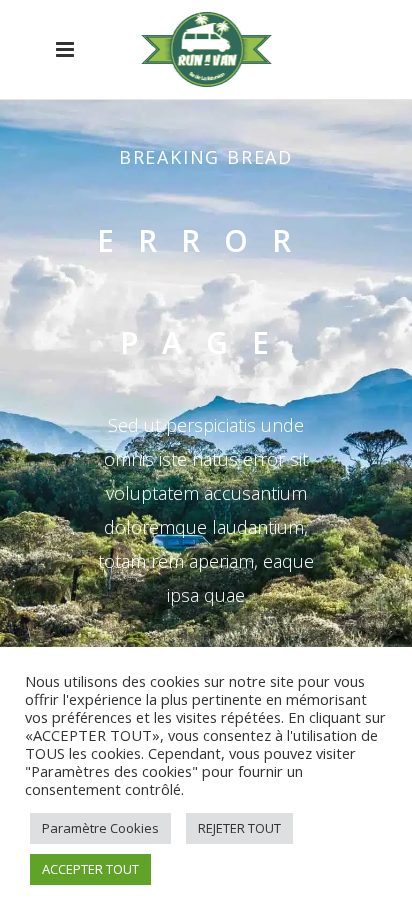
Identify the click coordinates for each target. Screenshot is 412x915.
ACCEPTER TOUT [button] (90, 869)
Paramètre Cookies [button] (100, 828)
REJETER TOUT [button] (239, 828)
